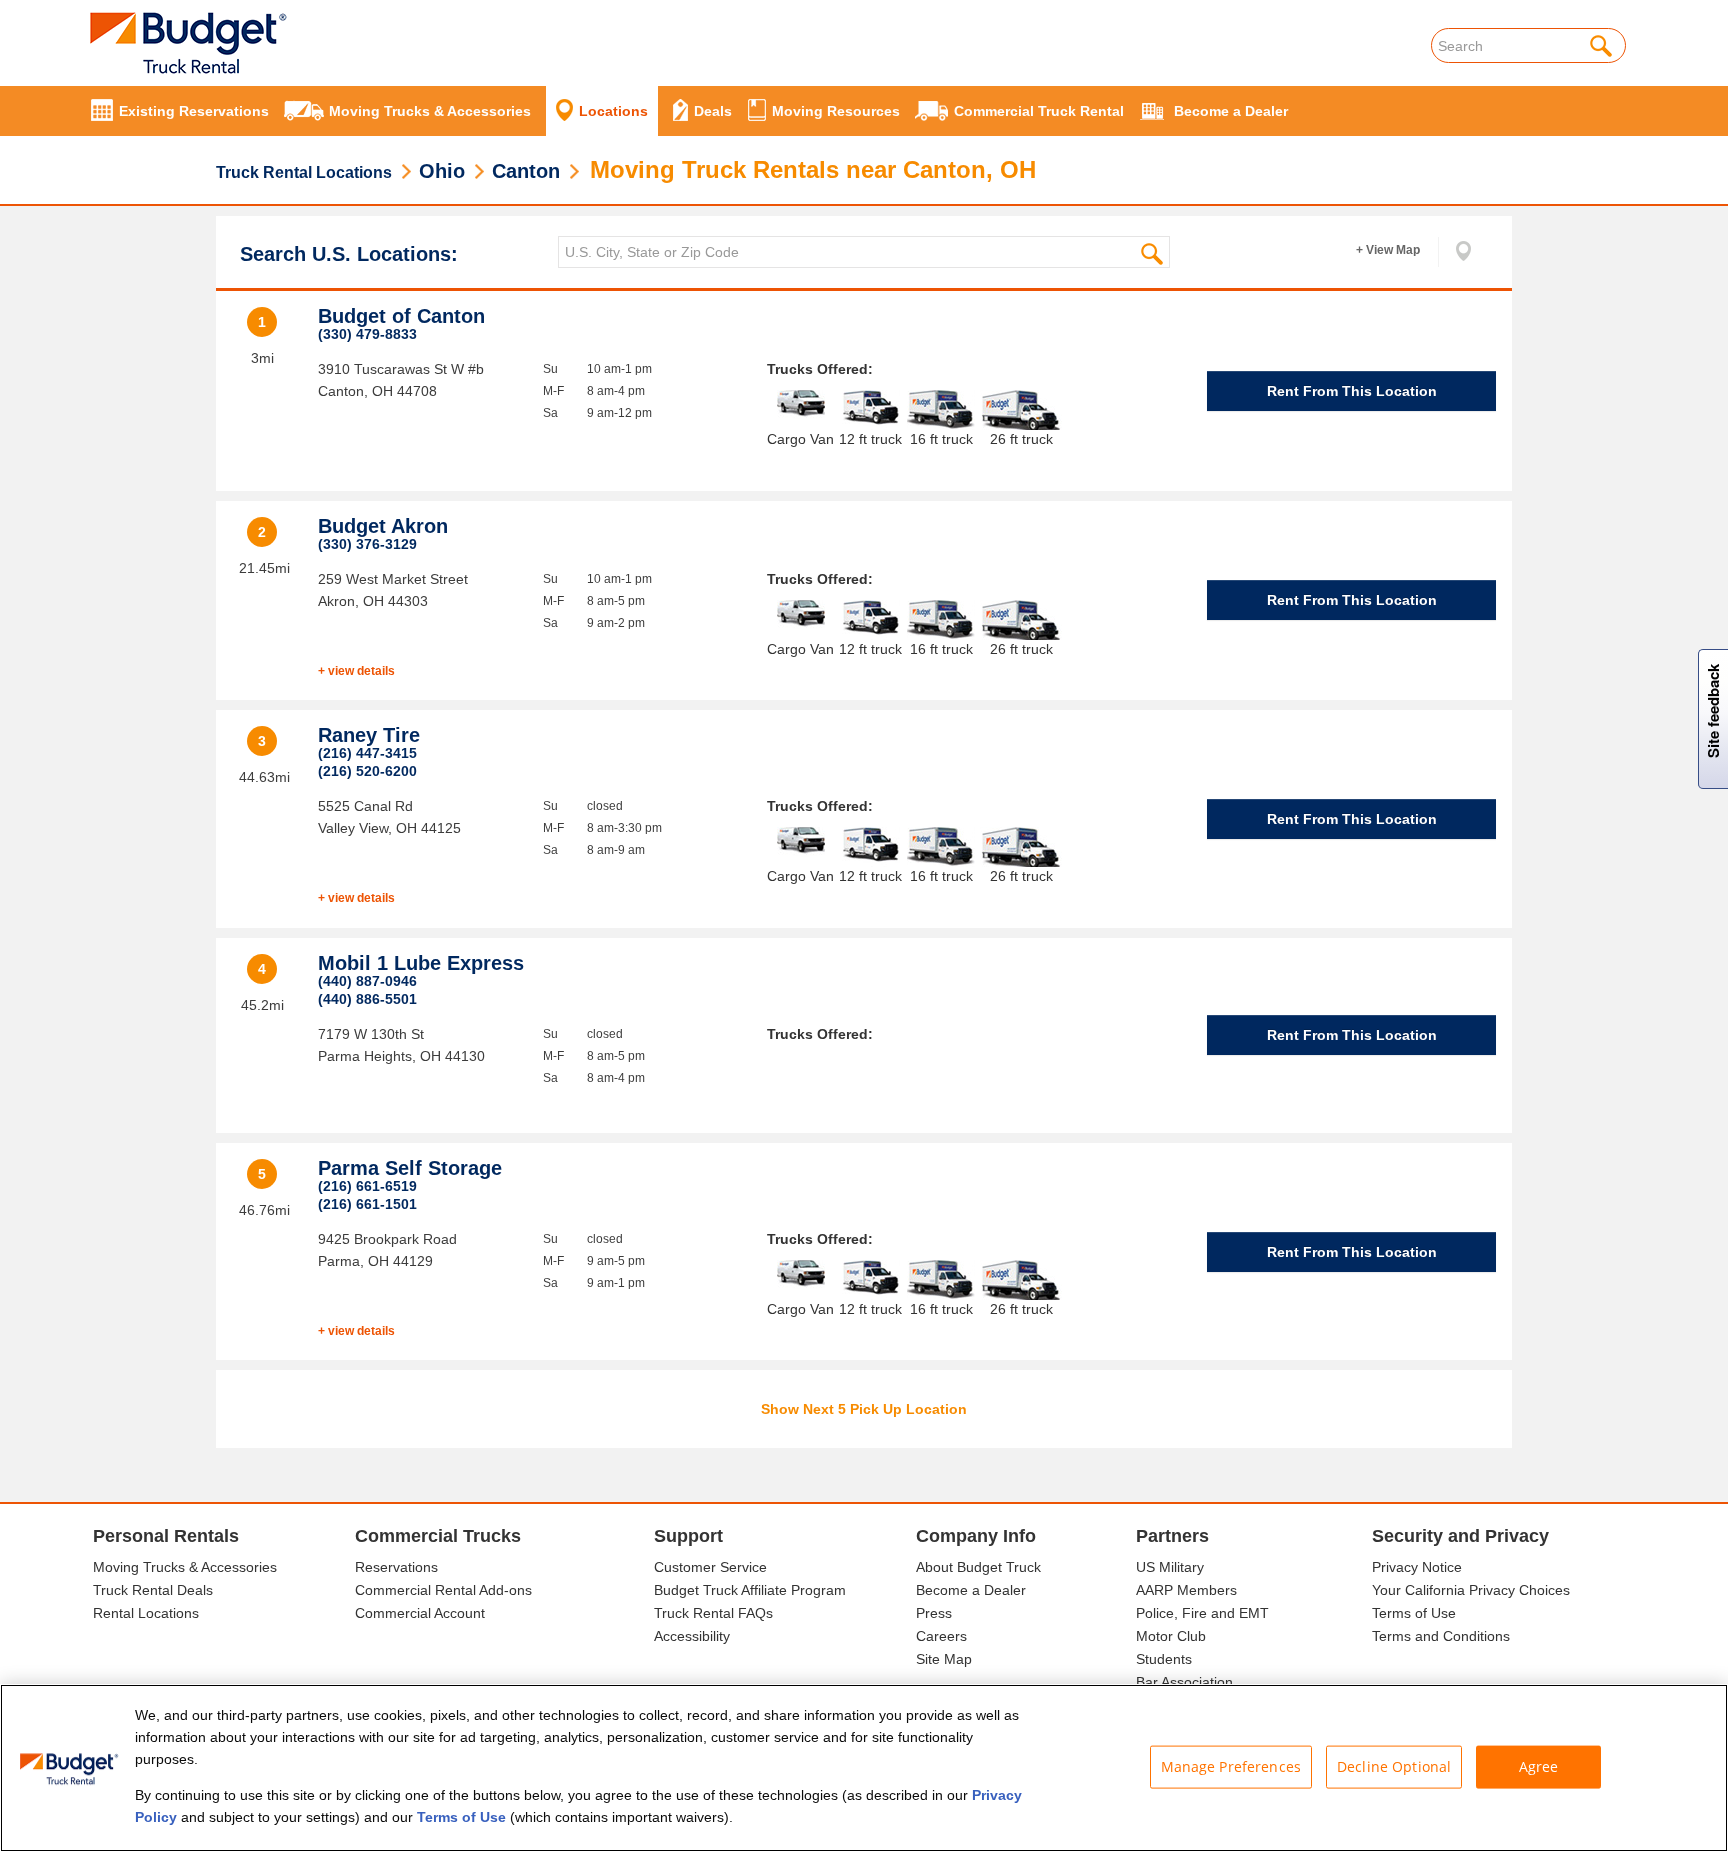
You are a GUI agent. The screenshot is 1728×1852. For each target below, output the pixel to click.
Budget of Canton (401, 316)
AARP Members (1186, 1590)
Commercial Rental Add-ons (443, 1590)
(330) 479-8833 (367, 334)
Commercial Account (420, 1613)
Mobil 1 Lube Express (421, 963)
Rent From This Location (1352, 391)
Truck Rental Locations (304, 172)
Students (1164, 1659)
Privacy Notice (1417, 1567)
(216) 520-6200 (367, 771)
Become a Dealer (971, 1590)
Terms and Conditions (1441, 1636)
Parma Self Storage (410, 1168)
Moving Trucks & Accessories (185, 1567)
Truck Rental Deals (153, 1590)
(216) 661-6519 (367, 1186)
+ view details (356, 671)
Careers (941, 1636)
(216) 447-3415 (367, 753)
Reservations (396, 1567)
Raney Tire (369, 735)
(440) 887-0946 (367, 981)
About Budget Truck (978, 1567)
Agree (1539, 1766)
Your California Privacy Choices (1471, 1590)
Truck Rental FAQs (713, 1613)
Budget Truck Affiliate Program (750, 1590)
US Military (1170, 1567)
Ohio (442, 171)
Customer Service (710, 1567)
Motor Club (1171, 1636)
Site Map (944, 1659)
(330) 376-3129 (367, 544)
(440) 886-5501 (367, 999)
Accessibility (692, 1636)
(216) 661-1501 (367, 1204)
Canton (526, 171)
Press (934, 1613)
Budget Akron (383, 526)
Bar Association (1184, 1682)
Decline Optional (1394, 1766)
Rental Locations (146, 1613)
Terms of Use (1414, 1613)
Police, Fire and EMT (1202, 1613)
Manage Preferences (1231, 1766)
